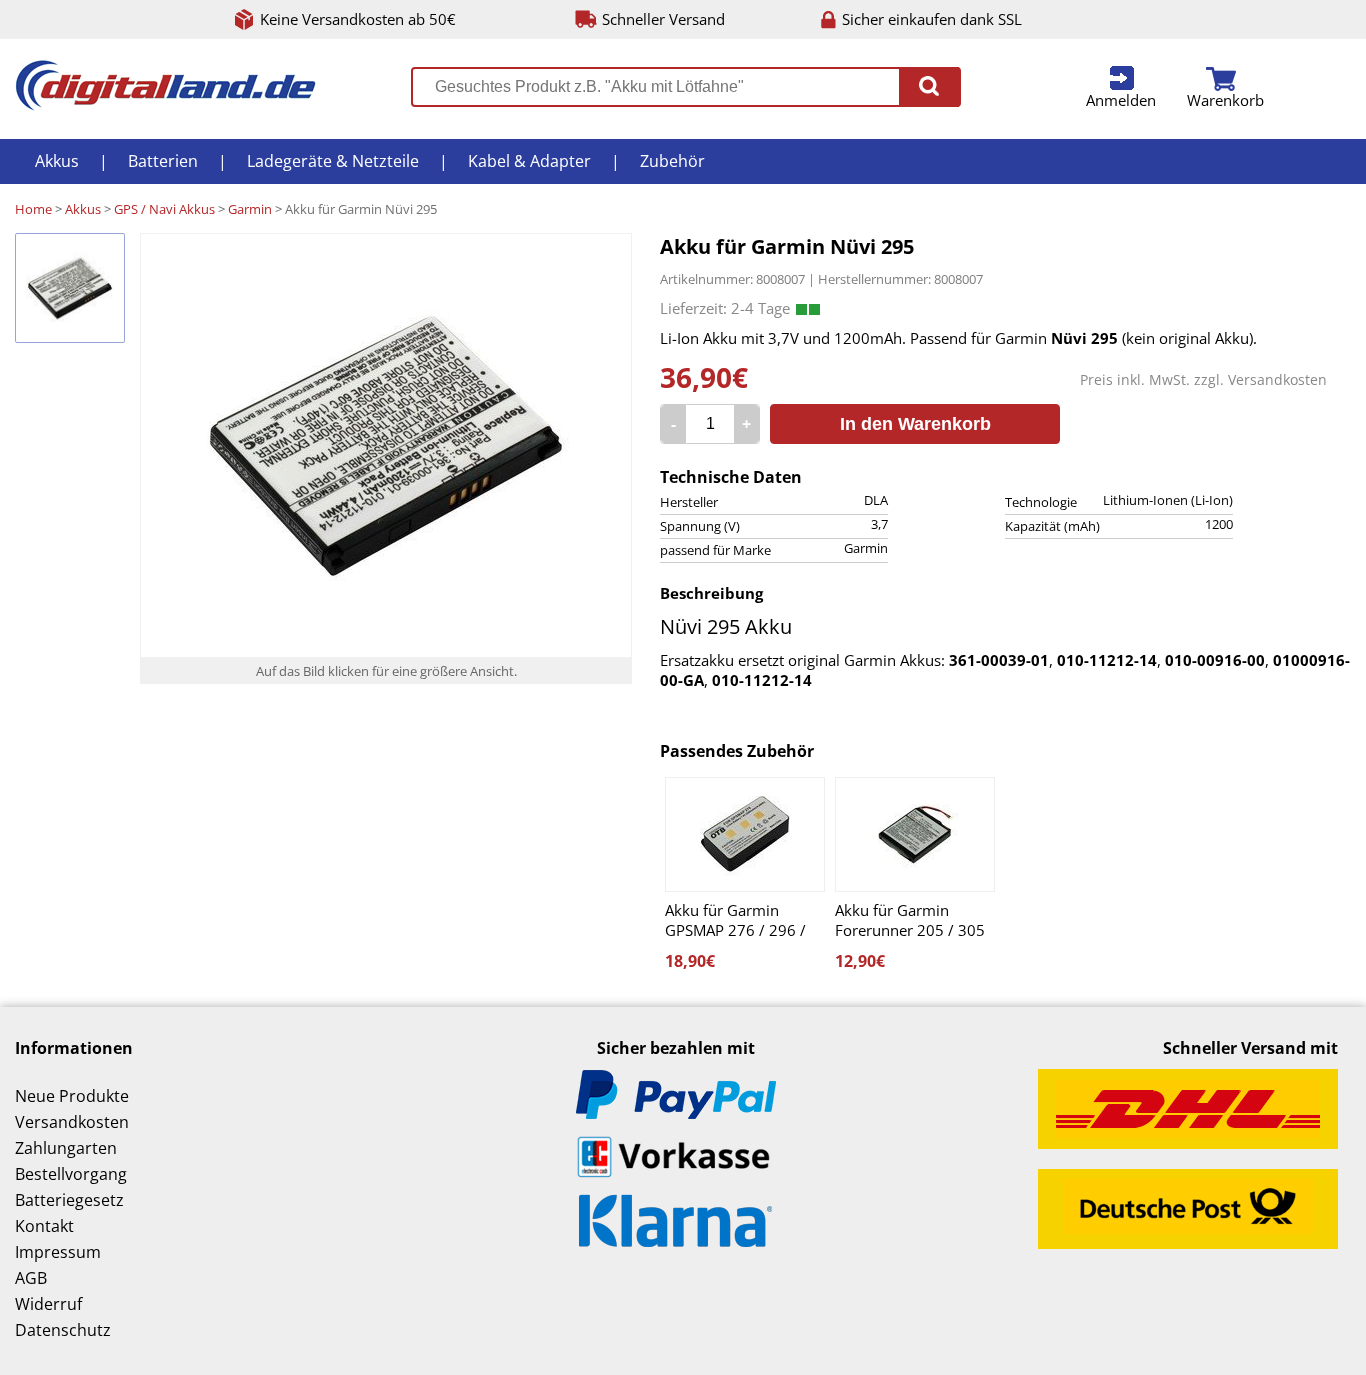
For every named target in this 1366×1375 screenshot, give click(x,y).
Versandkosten (1277, 379)
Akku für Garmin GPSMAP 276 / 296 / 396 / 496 (735, 920)
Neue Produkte (72, 1096)
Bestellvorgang (71, 1174)
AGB (31, 1278)
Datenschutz (63, 1330)
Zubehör (672, 161)
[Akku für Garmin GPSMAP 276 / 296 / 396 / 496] (745, 834)
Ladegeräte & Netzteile (333, 161)
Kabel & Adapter (529, 161)
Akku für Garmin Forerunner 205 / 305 (910, 920)
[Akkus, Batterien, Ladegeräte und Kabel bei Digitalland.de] (165, 105)
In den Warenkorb (915, 424)
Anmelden (1121, 100)
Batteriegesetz (69, 1200)
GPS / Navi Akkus (164, 209)
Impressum (58, 1252)
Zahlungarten (66, 1148)
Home (33, 209)
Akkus (57, 161)
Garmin (250, 209)
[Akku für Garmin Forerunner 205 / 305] (915, 834)
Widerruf (48, 1304)
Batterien (163, 161)
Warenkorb (1225, 100)
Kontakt (44, 1226)
